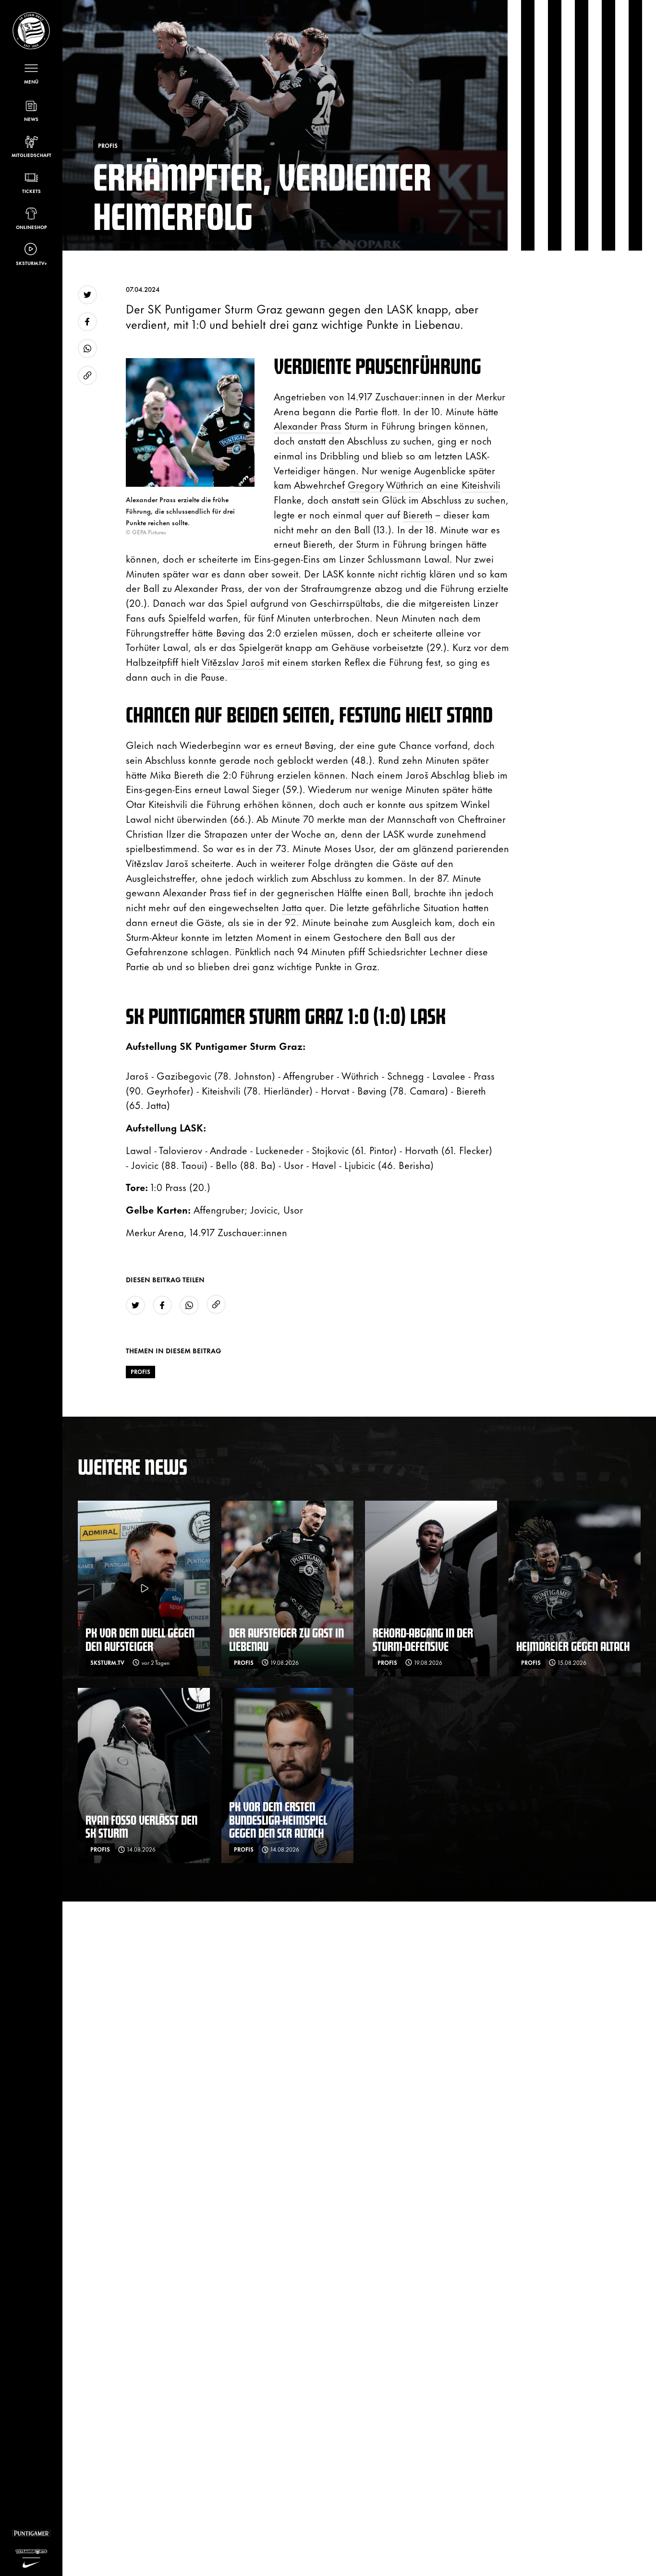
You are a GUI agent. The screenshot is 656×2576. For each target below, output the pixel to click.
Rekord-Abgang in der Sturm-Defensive (423, 1639)
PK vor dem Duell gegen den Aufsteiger (140, 1639)
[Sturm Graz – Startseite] (31, 31)
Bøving (231, 632)
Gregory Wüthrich (386, 484)
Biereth (418, 514)
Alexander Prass (308, 425)
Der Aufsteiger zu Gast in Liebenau (286, 1639)
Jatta (292, 907)
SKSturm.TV (107, 1662)
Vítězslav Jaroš (233, 661)
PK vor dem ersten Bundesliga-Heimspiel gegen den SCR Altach (278, 1819)
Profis (140, 1372)
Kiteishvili (481, 484)
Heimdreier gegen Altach (573, 1646)
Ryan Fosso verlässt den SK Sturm (141, 1826)
